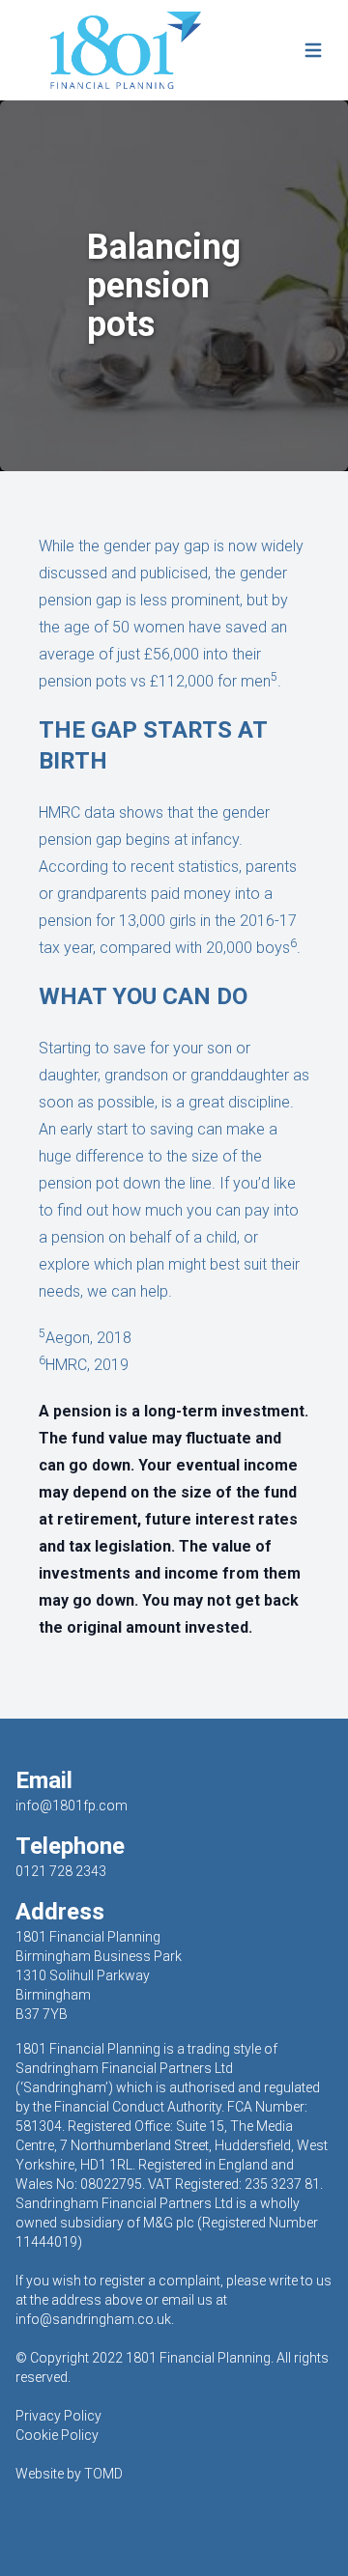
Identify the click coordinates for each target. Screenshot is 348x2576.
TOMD (103, 2474)
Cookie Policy (57, 2435)
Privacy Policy (58, 2416)
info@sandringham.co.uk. (95, 2319)
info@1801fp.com (72, 1806)
